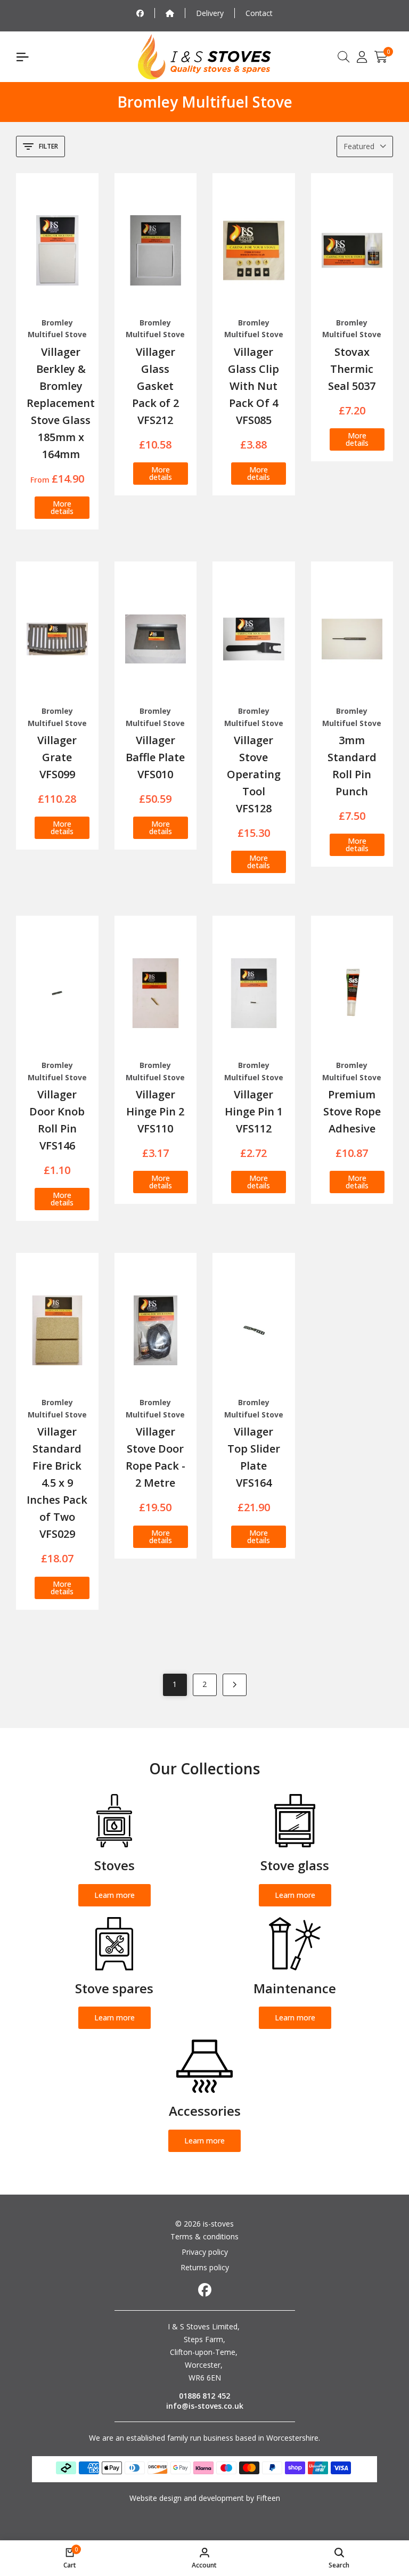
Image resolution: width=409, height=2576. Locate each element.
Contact (259, 13)
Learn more (114, 1895)
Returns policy (205, 2267)
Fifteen (268, 2498)
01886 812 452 (204, 2396)
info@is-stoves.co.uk (205, 2406)
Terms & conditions (204, 2236)
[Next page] (235, 1685)
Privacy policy (205, 2252)
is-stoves (217, 2224)
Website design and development (187, 2498)
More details (62, 507)
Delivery (210, 13)
